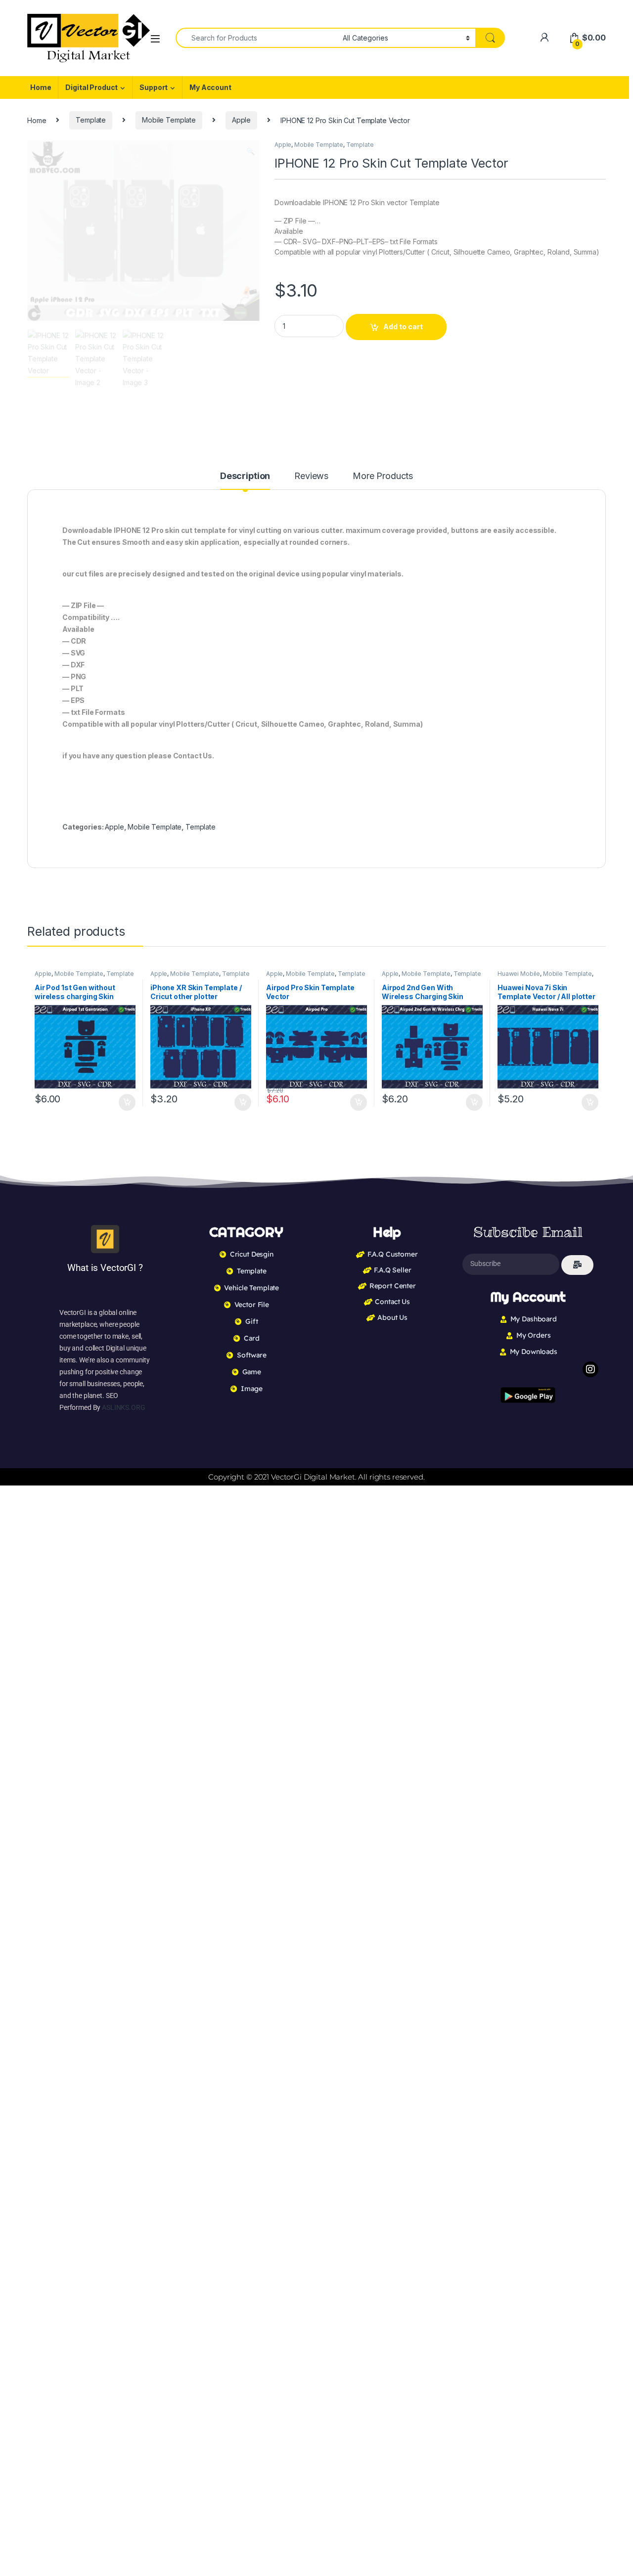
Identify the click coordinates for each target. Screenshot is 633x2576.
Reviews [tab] (311, 476)
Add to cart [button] (127, 1102)
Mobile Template (169, 120)
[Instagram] (590, 1369)
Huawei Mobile (519, 974)
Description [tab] (245, 476)
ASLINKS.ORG (123, 1407)
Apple (241, 120)
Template (91, 120)
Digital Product (91, 87)
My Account (210, 87)
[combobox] (256, 38)
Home (41, 87)
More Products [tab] (383, 476)
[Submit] (577, 1265)
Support (154, 87)
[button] (250, 151)
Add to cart (403, 327)
